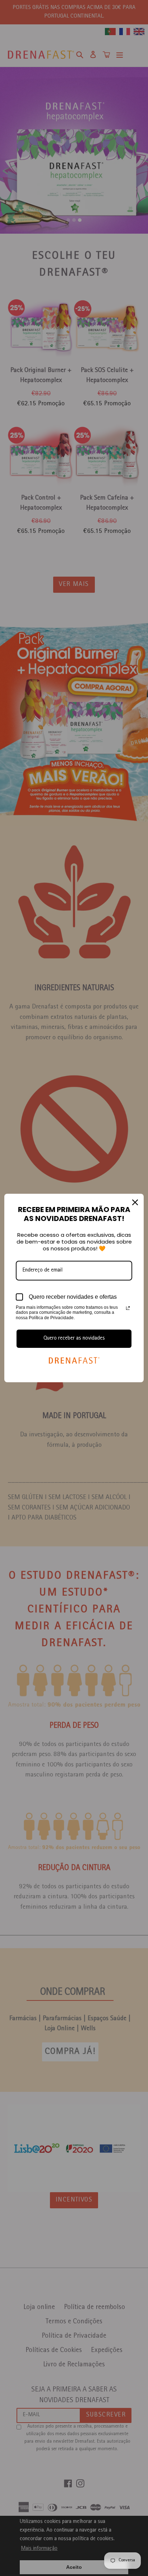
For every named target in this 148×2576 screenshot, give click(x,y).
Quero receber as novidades (74, 1339)
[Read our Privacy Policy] (128, 1308)
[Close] (135, 1202)
